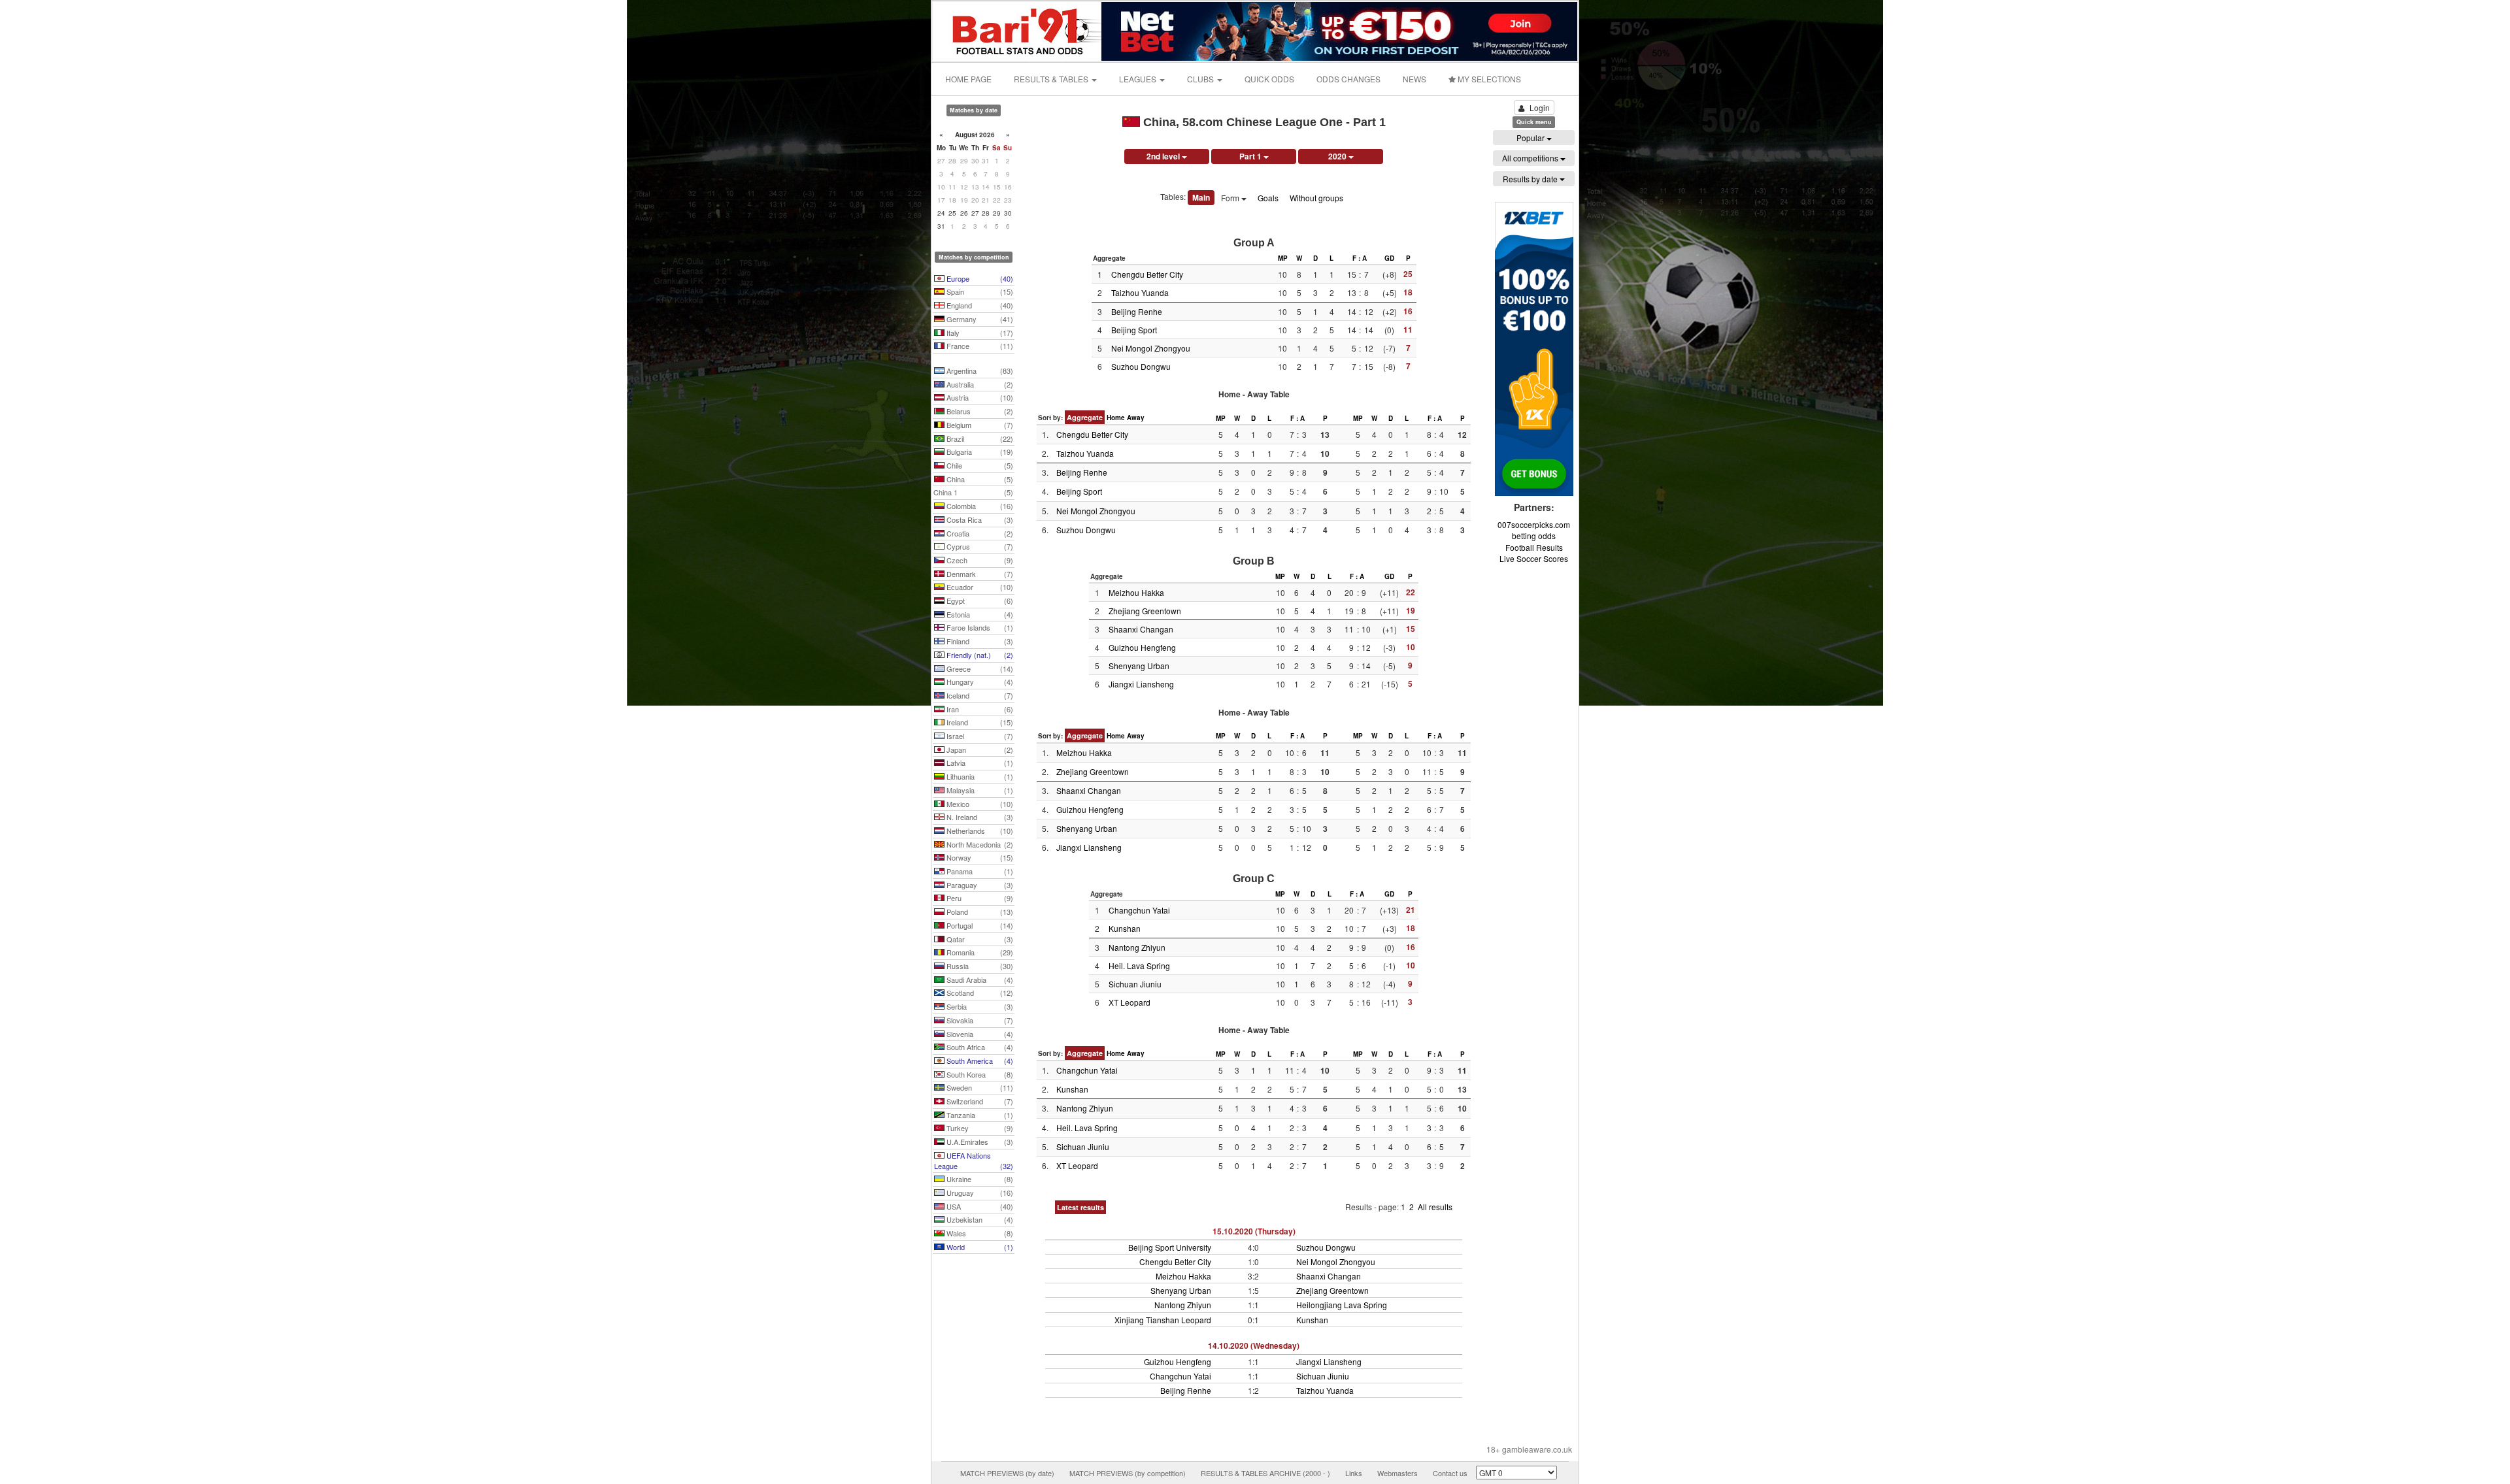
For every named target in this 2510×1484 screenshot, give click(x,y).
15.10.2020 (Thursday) (1254, 1231)
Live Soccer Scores (1534, 558)
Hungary (979, 682)
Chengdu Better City (1147, 274)
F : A (1360, 258)
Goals (1268, 198)
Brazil (979, 438)
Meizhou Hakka (1136, 592)
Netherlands (979, 831)
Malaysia (979, 790)
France (979, 346)
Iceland (979, 695)
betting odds (1534, 536)
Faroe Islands (979, 627)
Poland (979, 912)
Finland (979, 641)
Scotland (979, 993)
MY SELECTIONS (1488, 79)
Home (1116, 418)
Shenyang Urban (1139, 666)
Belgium (979, 425)
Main (1201, 197)
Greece (979, 668)
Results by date (1531, 179)
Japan (979, 750)
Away (1136, 418)
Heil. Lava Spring (1139, 965)
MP (1283, 258)
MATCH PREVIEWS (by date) (1007, 1473)
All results (1435, 1207)
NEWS (1414, 79)
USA (979, 1206)
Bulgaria (979, 452)
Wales (979, 1233)
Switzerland (979, 1101)
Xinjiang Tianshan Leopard (1163, 1320)
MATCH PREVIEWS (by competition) (1128, 1473)
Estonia (979, 614)
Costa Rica (979, 519)
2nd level (1164, 156)
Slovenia (979, 1034)
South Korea (979, 1074)
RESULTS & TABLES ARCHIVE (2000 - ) (1265, 1473)
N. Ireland (979, 817)
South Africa (979, 1047)
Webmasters (1397, 1473)
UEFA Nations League (974, 1161)
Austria (979, 397)
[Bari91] (1018, 30)
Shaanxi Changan (1141, 629)
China (979, 479)
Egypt (979, 601)
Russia (979, 966)
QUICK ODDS (1269, 79)
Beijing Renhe (1137, 311)
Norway (979, 857)
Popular (1531, 138)
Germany (979, 319)
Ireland (979, 722)
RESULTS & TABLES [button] (1052, 79)
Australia (979, 384)
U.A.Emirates (979, 1142)
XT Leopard (1129, 1002)
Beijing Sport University (1170, 1247)
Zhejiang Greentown (1145, 611)
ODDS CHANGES (1348, 79)
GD (1389, 258)
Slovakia (979, 1020)
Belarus (979, 411)
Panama (979, 871)
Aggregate (1085, 417)
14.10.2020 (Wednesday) (1254, 1345)
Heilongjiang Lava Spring (1342, 1305)
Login (1540, 107)
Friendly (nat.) (979, 655)
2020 (1338, 156)
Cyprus (979, 546)
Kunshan (1125, 928)
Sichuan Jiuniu (1135, 984)
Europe (979, 278)
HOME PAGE (968, 79)
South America (979, 1061)
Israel (979, 736)
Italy (979, 333)
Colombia (979, 506)
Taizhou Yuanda (1140, 292)
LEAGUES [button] (1139, 79)
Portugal (979, 925)
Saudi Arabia (979, 980)
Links (1354, 1473)
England (979, 305)
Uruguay (979, 1193)
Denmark (979, 574)
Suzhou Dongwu (1141, 366)
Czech (979, 560)
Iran (979, 709)
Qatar (979, 939)
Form (1231, 198)
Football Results (1534, 547)
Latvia (979, 763)
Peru (979, 898)
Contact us (1450, 1473)
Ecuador (979, 587)
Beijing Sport (1134, 330)
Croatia (979, 533)
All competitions (1531, 158)
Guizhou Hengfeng (1142, 647)
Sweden (979, 1087)
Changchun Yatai (1139, 910)
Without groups (1316, 198)
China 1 (973, 492)
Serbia (979, 1006)
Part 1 (1251, 156)
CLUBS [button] (1201, 79)
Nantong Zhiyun (1137, 947)
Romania (979, 952)
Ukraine (979, 1179)
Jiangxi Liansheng (1141, 684)
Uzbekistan (979, 1219)
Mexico (979, 804)
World (979, 1247)
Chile (979, 465)
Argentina (979, 371)
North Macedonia (979, 844)
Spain (979, 291)
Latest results (1080, 1207)
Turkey (979, 1128)
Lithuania (979, 776)
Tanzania (979, 1115)
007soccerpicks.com (1534, 524)
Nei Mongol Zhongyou (1151, 348)
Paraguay (979, 885)
